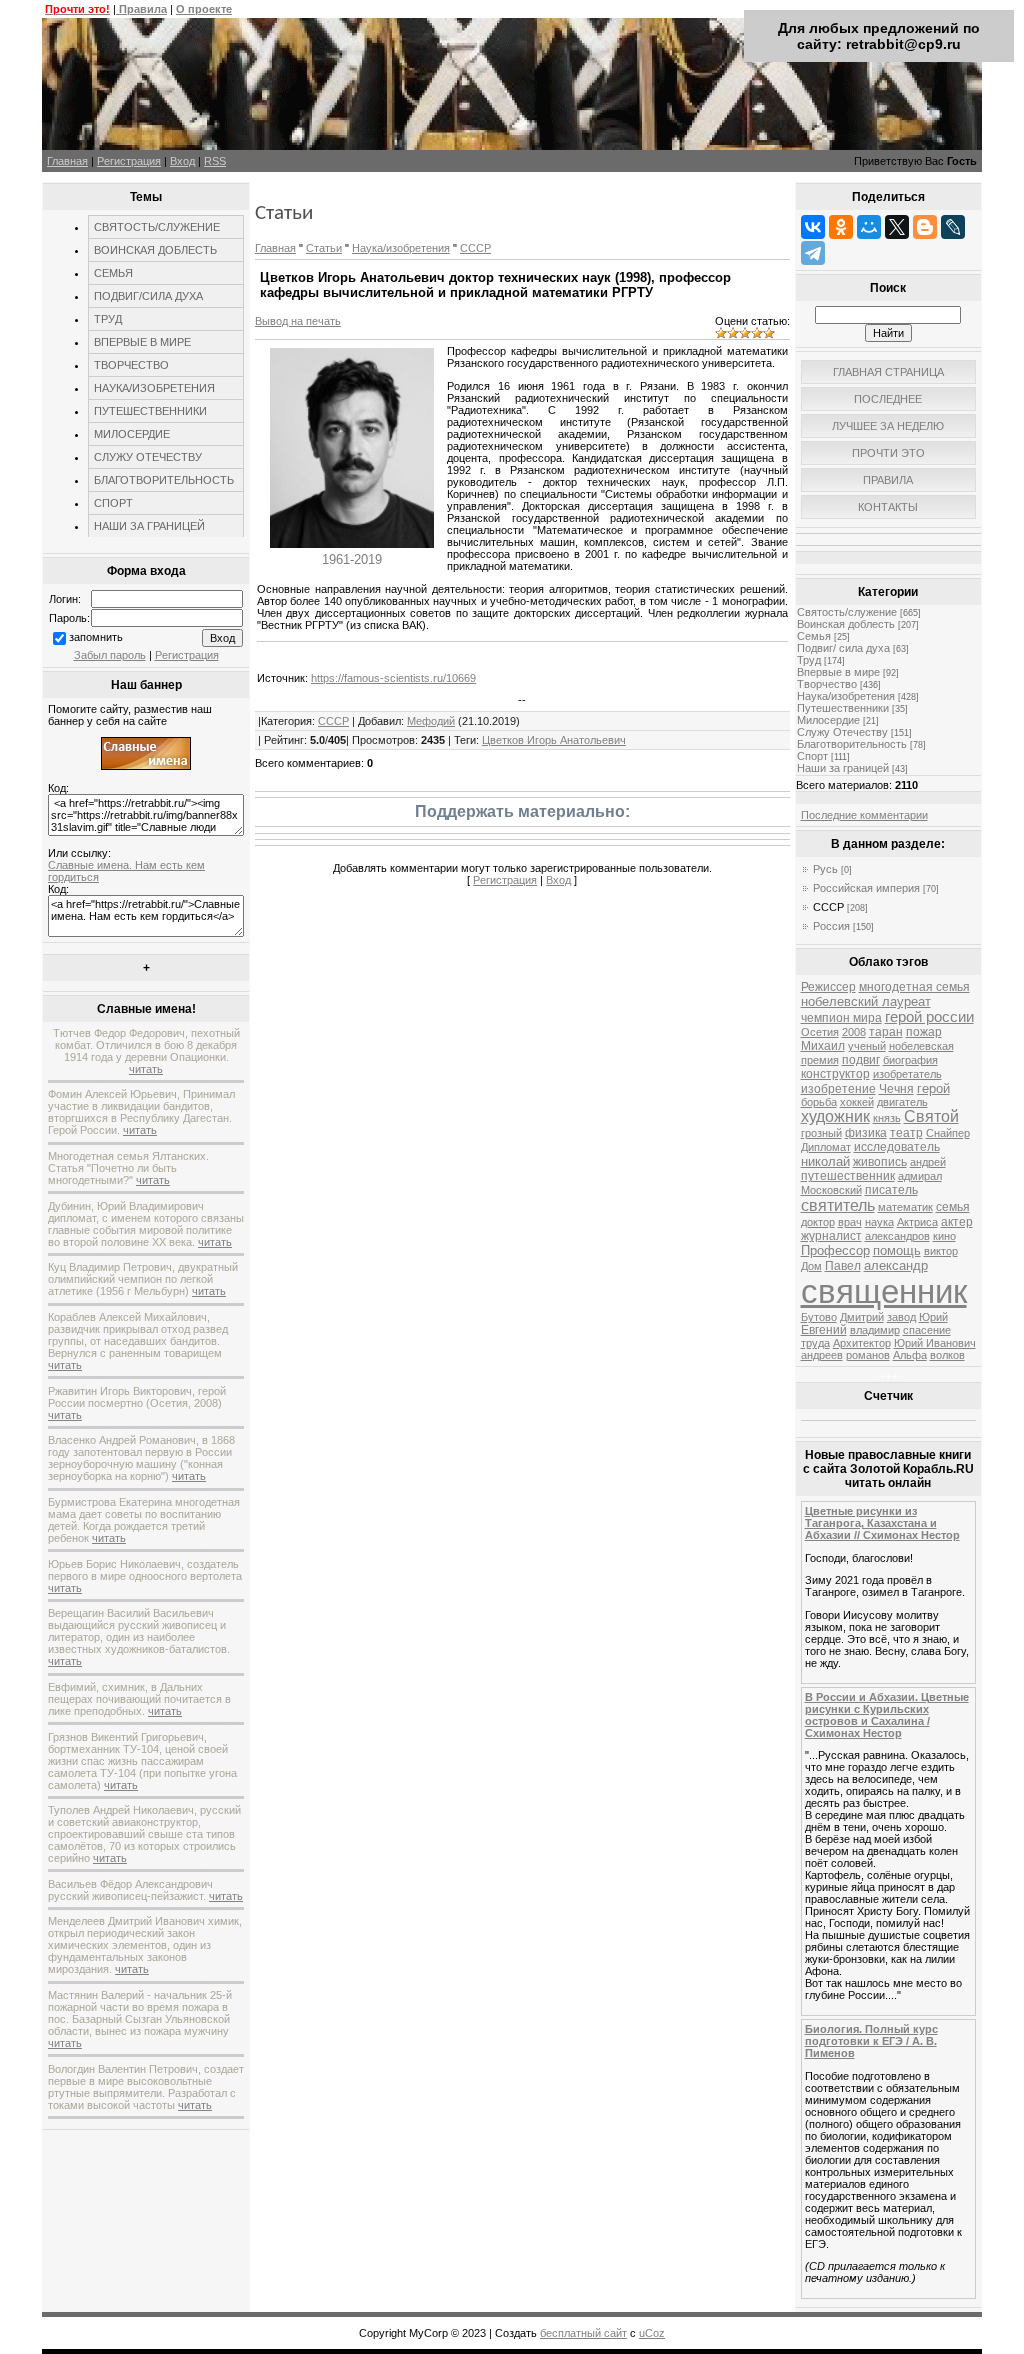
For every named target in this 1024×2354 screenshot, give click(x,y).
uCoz (652, 2333)
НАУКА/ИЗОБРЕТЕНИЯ (154, 388)
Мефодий (431, 721)
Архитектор (862, 1343)
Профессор (835, 1250)
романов (868, 1355)
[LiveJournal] (953, 227)
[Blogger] (925, 227)
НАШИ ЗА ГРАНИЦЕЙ (149, 526)
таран (886, 1032)
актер (957, 1222)
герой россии (929, 1017)
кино (944, 1236)
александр (896, 1265)
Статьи (324, 248)
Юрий (933, 1317)
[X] (897, 227)
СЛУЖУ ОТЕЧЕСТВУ (148, 457)
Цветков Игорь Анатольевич (554, 740)
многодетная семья (914, 987)
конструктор (835, 1074)
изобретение (838, 1089)
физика (866, 1133)
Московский (831, 1190)
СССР (475, 248)
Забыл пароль (110, 655)
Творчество (827, 684)
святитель (838, 1205)
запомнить (96, 637)
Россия (831, 926)
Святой (931, 1116)
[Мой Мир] (869, 227)
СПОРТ (113, 503)
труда (815, 1343)
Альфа (910, 1355)
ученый (867, 1046)
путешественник (848, 1176)
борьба (819, 1102)
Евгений (824, 1330)
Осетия (820, 1032)
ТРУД (108, 319)
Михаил (823, 1046)
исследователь (897, 1147)
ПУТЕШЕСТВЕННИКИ (150, 411)
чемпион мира (841, 1018)
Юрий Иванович (935, 1343)
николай (825, 1161)
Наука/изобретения (401, 248)
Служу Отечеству (842, 732)
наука (879, 1222)
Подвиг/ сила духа (843, 648)
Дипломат (826, 1147)
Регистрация (129, 161)
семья (953, 1207)
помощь (897, 1250)
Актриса (917, 1222)
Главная (67, 161)
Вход (182, 161)
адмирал (920, 1176)
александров (897, 1236)
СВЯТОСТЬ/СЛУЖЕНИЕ (157, 227)
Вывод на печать (298, 321)
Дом (811, 1266)
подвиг (861, 1060)
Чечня (896, 1089)
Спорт (812, 756)
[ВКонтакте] (813, 227)
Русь (825, 869)
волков (947, 1355)
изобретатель (907, 1074)
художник (835, 1116)
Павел (843, 1266)
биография (910, 1060)
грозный (821, 1133)
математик (905, 1207)
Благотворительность (852, 744)
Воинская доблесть (846, 624)
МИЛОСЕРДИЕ (132, 434)
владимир (875, 1330)
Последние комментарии (864, 815)
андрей (928, 1162)
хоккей (857, 1102)
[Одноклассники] (841, 227)
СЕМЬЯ (113, 273)
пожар (924, 1032)
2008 (854, 1032)
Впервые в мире (838, 672)
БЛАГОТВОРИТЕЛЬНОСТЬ (164, 480)
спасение (927, 1330)
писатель (891, 1190)
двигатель (902, 1102)
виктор (941, 1251)
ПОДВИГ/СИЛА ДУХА (148, 296)
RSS (215, 161)
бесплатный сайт (583, 2333)
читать (146, 1069)
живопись (880, 1162)
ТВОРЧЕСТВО (131, 365)
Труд (809, 660)
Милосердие (828, 720)
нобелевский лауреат (866, 1001)
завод (901, 1317)
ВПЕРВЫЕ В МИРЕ (142, 342)
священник (884, 1291)
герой (933, 1088)
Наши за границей (843, 768)
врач (850, 1222)
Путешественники (843, 708)
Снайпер (948, 1133)
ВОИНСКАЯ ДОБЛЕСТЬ (155, 250)
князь (887, 1118)
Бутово (819, 1317)
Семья (814, 636)
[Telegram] (813, 253)
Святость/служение (847, 612)
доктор (818, 1222)
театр (906, 1133)
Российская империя (866, 888)
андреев (822, 1355)
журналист (831, 1236)
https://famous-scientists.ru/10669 (393, 678)
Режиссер (828, 987)
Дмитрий (862, 1317)
